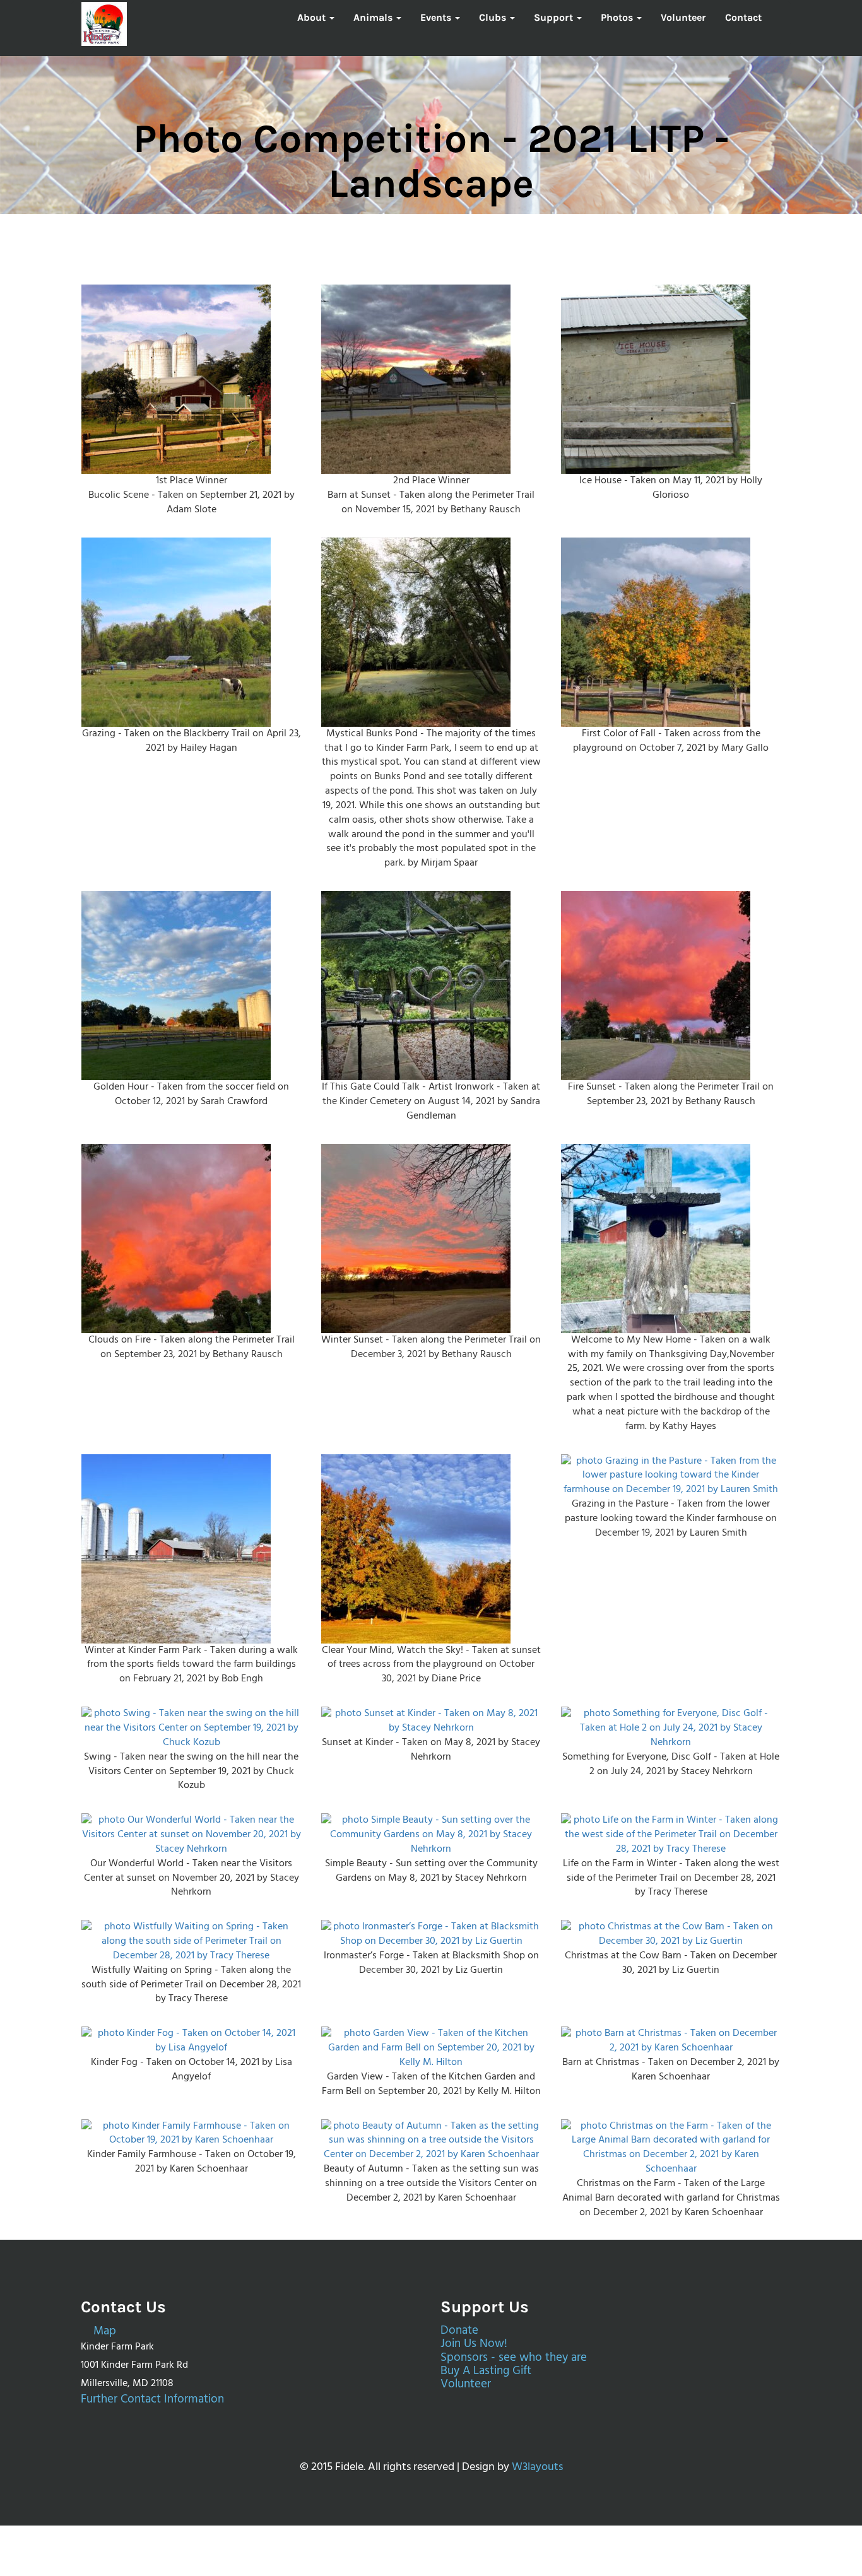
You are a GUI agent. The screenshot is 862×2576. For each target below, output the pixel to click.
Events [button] (437, 17)
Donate (459, 2331)
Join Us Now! (474, 2344)
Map (103, 2332)
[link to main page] (104, 24)
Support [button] (555, 17)
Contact (743, 17)
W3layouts (537, 2467)
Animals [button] (374, 17)
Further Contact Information (152, 2400)
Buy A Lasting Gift (486, 2371)
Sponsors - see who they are (514, 2358)
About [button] (313, 17)
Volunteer (683, 17)
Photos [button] (618, 17)
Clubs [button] (494, 17)
